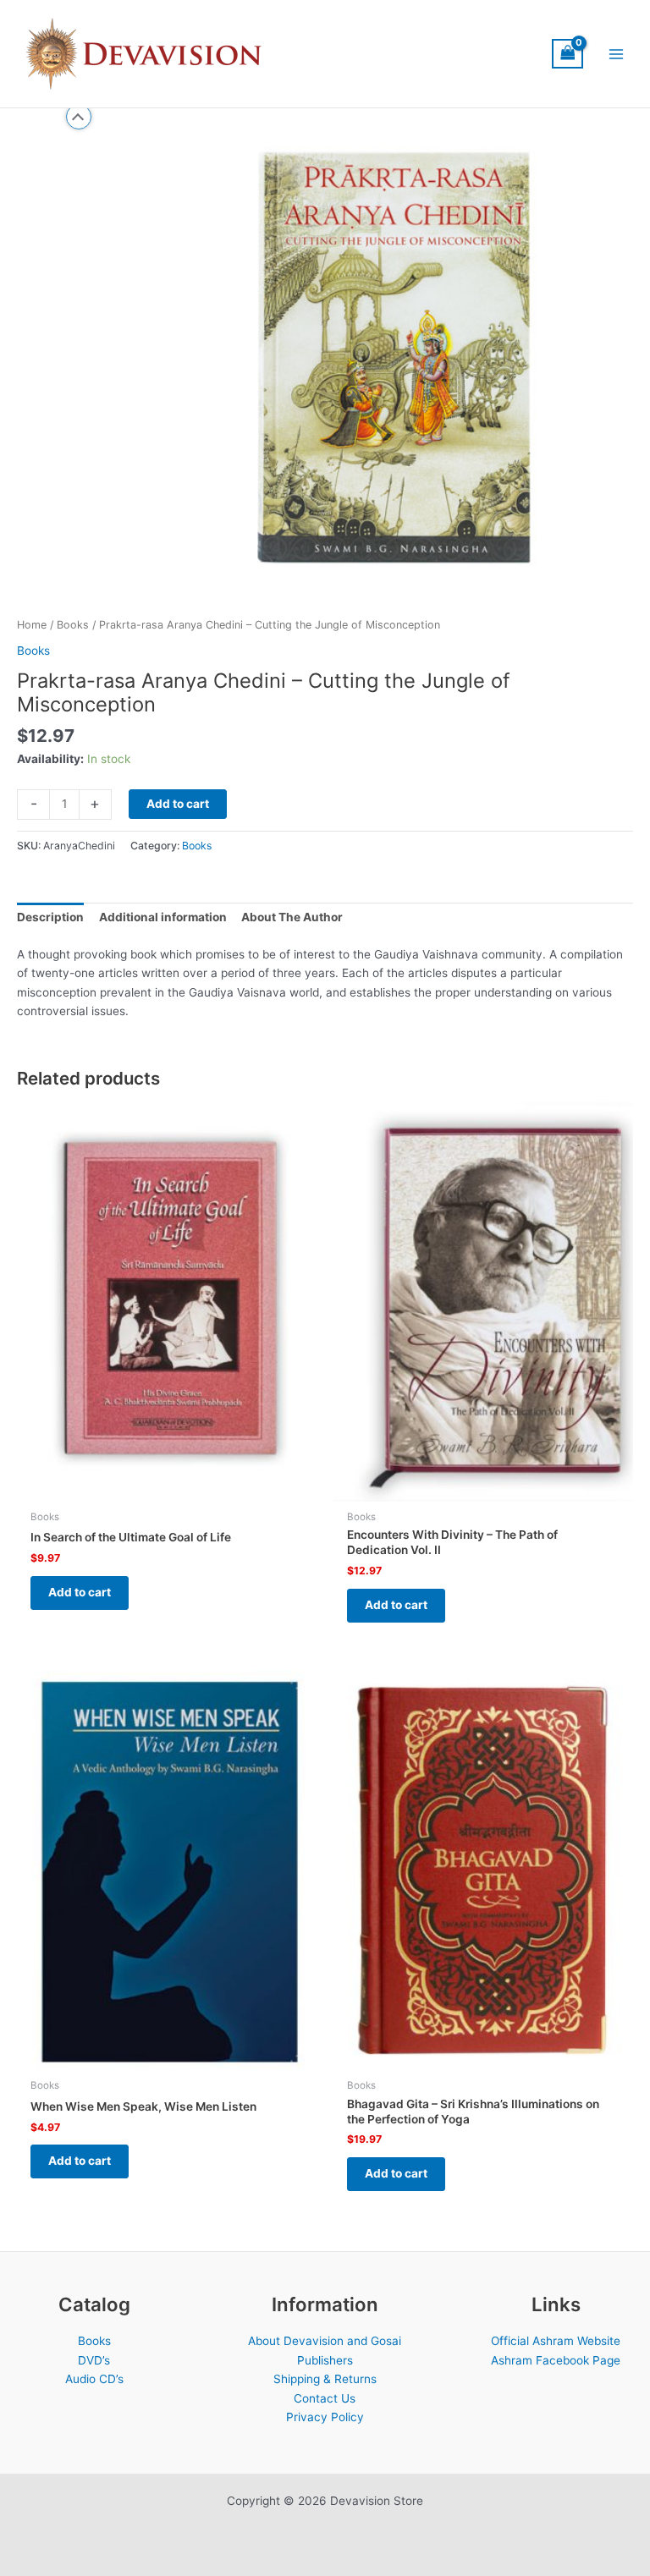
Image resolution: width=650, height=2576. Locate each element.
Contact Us (325, 2398)
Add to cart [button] (80, 1592)
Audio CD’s (94, 2379)
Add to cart (178, 804)
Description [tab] (50, 917)
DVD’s (94, 2360)
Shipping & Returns (325, 2379)
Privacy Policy (325, 2417)
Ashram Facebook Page (556, 2360)
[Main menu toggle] (617, 54)
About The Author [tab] (292, 917)
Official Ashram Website (556, 2341)
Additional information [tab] (163, 917)
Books (73, 625)
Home (32, 625)
